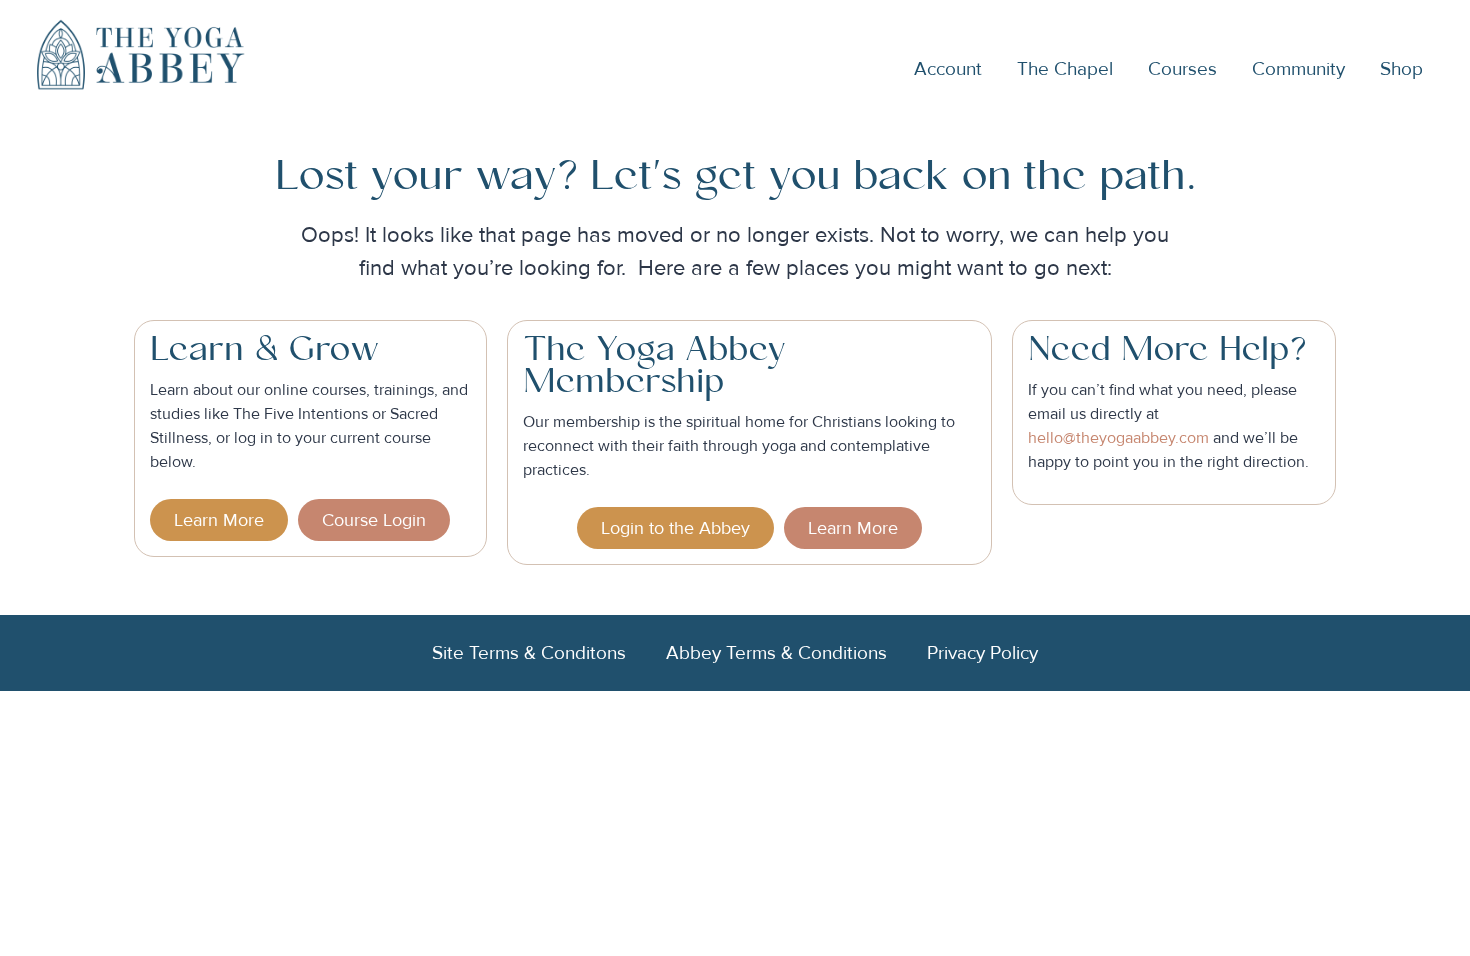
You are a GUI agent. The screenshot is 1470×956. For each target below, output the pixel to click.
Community (1298, 69)
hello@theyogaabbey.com (1118, 438)
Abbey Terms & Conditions (776, 653)
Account (948, 69)
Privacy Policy (982, 653)
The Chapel (1065, 69)
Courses (1182, 69)
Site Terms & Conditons (529, 653)
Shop (1401, 69)
